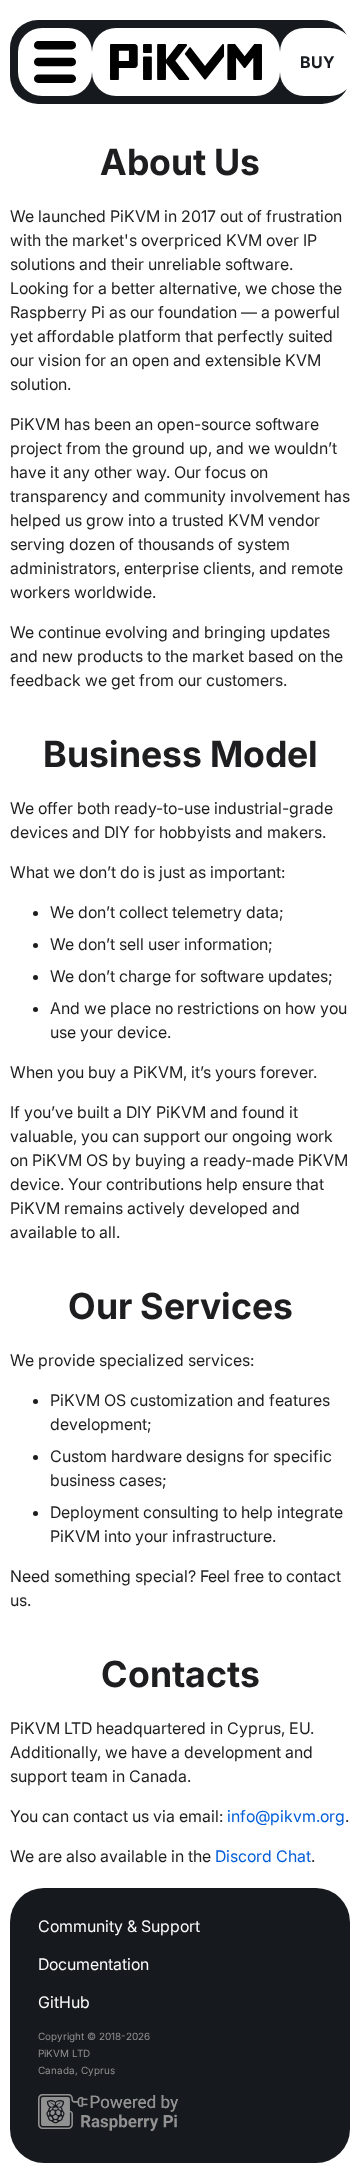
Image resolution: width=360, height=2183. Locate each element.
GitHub (64, 2002)
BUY (317, 62)
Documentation (93, 1964)
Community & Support (119, 1926)
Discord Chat (263, 1856)
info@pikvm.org (286, 1816)
